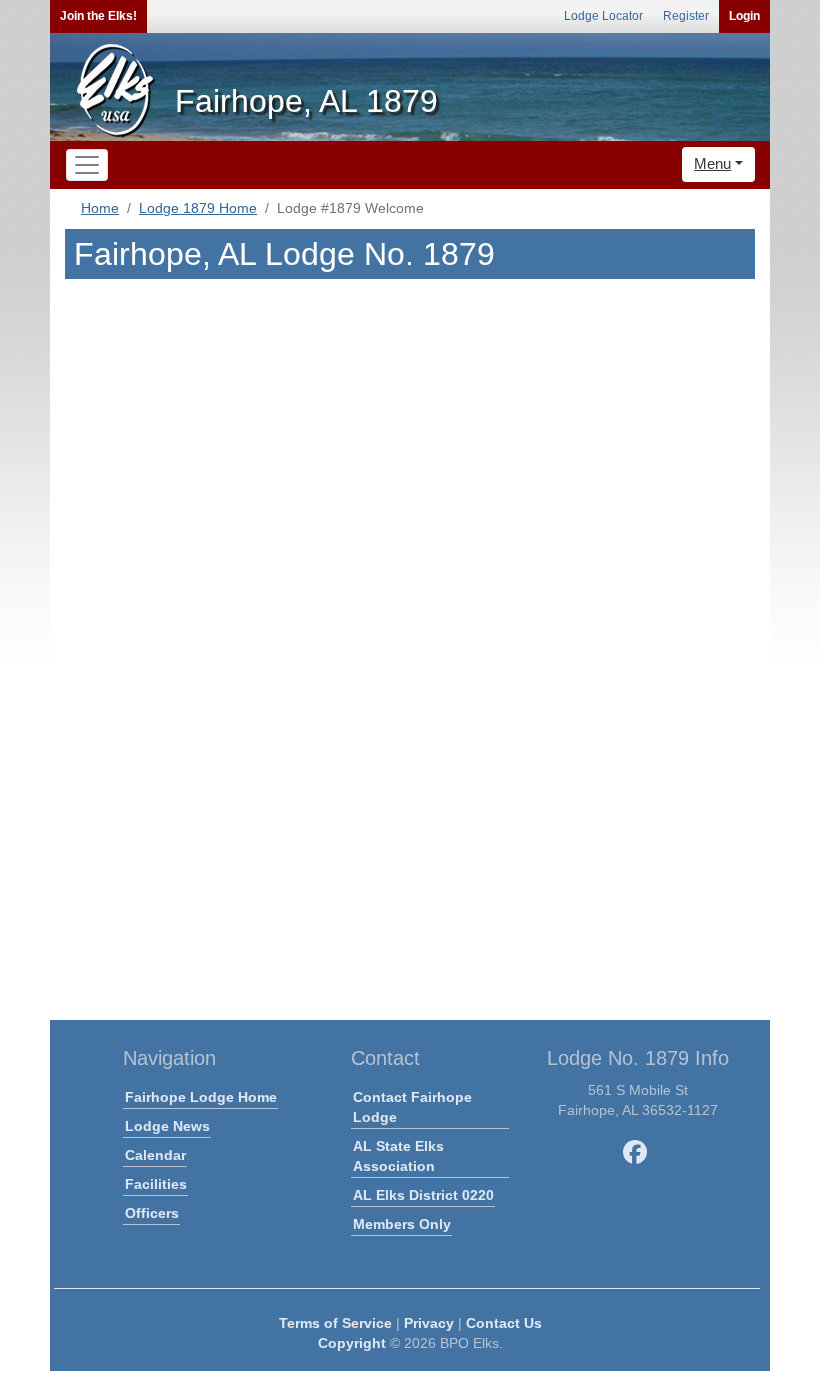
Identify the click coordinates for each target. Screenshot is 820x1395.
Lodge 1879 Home (198, 208)
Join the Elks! (98, 16)
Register (686, 16)
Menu (712, 163)
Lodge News (167, 1126)
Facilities (156, 1184)
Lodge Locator (603, 16)
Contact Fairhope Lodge (412, 1107)
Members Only (402, 1224)
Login (744, 16)
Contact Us (504, 1323)
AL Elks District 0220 (423, 1195)
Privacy (429, 1323)
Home (100, 208)
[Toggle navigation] (87, 165)
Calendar (155, 1155)
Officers (152, 1213)
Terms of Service (335, 1323)
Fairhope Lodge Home (201, 1097)
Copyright (352, 1343)
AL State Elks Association (398, 1156)
